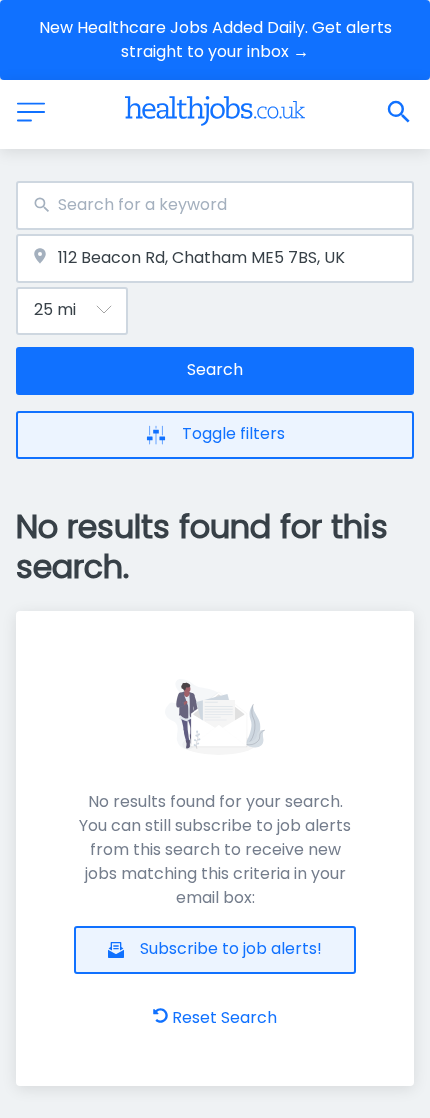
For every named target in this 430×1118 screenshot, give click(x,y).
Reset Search (224, 1017)
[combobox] (215, 205)
